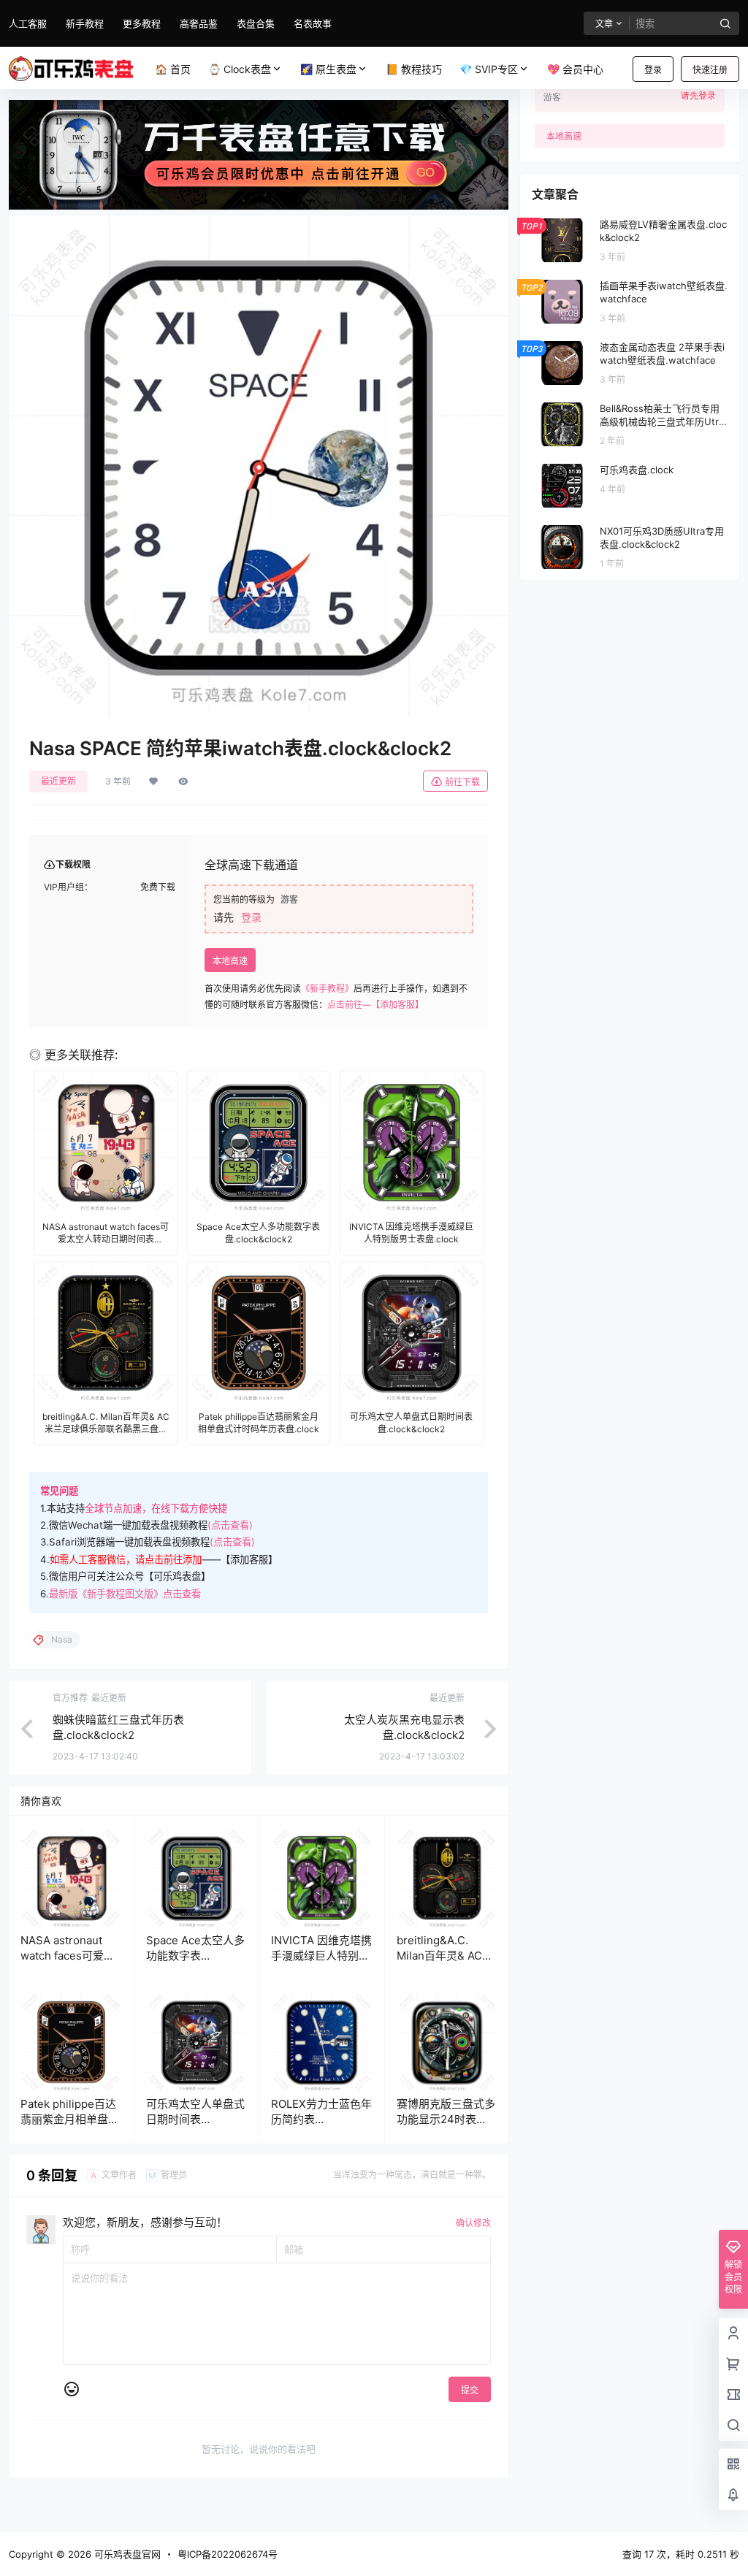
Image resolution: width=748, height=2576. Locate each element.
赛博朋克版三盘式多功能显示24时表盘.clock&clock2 (446, 2119)
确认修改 (473, 2223)
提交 (470, 2390)
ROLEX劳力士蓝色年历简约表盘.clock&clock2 (321, 2119)
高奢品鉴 (199, 23)
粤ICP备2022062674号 (228, 2554)
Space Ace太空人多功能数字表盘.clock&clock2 (195, 1956)
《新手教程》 (327, 989)
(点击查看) (230, 1525)
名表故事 (313, 23)
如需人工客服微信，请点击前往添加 (126, 1559)
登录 (653, 70)
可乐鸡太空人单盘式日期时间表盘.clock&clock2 (195, 2119)
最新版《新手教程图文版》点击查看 (125, 1594)
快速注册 (710, 70)
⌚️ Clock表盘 (240, 69)
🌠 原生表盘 (328, 69)
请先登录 (698, 96)
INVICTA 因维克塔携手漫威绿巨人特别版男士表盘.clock (321, 1956)
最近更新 (58, 781)
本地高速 (230, 961)
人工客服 (28, 23)
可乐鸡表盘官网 (126, 2554)
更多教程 (142, 23)
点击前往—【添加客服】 (375, 1005)
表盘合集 (256, 23)
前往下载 (462, 782)
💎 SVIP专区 (489, 69)
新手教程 (85, 23)
